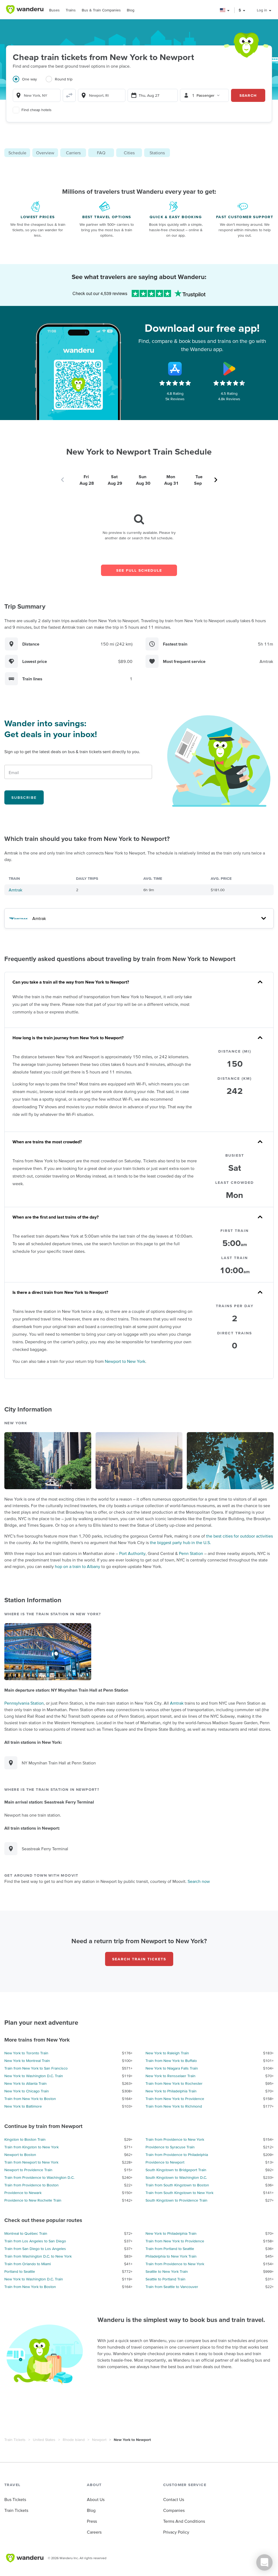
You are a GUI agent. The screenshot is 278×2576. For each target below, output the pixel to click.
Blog (131, 10)
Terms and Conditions (184, 2521)
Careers (94, 2532)
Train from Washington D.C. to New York (38, 2256)
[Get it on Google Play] (229, 369)
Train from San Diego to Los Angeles (35, 2249)
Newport (99, 2440)
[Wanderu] (25, 10)
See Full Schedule (139, 570)
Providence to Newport (165, 2162)
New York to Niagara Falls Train (172, 2068)
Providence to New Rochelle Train (33, 2200)
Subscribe (24, 797)
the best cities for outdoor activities (239, 1536)
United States (44, 2440)
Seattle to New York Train (167, 2271)
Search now (199, 1881)
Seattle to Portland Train (165, 2279)
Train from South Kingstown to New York (179, 2193)
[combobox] (37, 95)
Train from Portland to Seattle (170, 2249)
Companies (174, 2510)
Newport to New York (125, 1361)
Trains (71, 10)
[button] (225, 10)
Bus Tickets (15, 2499)
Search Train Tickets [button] (139, 1959)
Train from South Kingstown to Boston (177, 2185)
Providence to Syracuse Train (170, 2147)
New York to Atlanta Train (26, 2083)
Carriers (73, 153)
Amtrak (15, 890)
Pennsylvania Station (24, 1703)
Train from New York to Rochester (174, 2083)
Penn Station (191, 1553)
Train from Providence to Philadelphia (177, 2155)
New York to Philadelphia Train (171, 2091)
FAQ (101, 153)
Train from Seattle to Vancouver (172, 2287)
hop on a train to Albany (78, 1566)
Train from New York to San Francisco (36, 2068)
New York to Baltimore (23, 2106)
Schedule (17, 153)
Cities (129, 153)
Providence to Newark (23, 2193)
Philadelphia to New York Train (171, 2256)
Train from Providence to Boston (31, 2185)
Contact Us (174, 2499)
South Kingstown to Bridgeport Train (176, 2170)
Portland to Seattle (20, 2271)
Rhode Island (74, 2440)
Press (92, 2521)
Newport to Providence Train (28, 2170)
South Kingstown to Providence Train (176, 2200)
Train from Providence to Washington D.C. (39, 2177)
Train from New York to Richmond (174, 2106)
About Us (96, 2499)
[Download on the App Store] (175, 369)
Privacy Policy (176, 2532)
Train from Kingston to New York (31, 2147)
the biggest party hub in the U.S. (180, 1542)
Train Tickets (15, 2440)
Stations (157, 153)
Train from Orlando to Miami (28, 2264)
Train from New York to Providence (175, 2099)
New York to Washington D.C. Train (34, 2076)
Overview (45, 153)
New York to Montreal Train (27, 2061)
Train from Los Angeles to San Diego (35, 2241)
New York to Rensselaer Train (170, 2076)
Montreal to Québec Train (26, 2233)
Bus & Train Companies (101, 10)
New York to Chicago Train (27, 2091)
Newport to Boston (20, 2155)
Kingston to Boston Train (25, 2139)
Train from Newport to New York (31, 2162)
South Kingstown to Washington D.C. (176, 2177)
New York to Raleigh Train (167, 2053)
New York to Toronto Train (26, 2053)
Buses (54, 10)
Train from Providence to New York (175, 2139)
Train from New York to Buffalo (171, 2061)
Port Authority (132, 1553)
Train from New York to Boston (30, 2099)
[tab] (29, 82)
